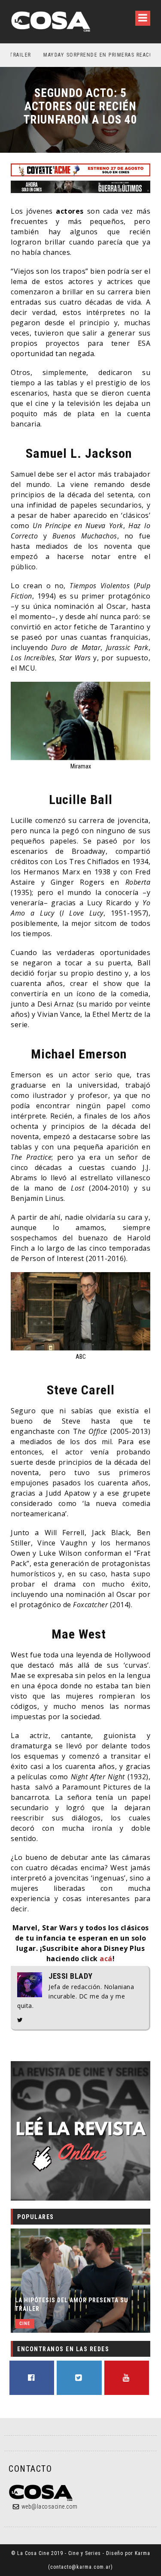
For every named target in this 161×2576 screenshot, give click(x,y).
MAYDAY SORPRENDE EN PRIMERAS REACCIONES (77, 55)
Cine (25, 2324)
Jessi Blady (71, 1976)
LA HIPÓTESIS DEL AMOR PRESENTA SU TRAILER (72, 2304)
